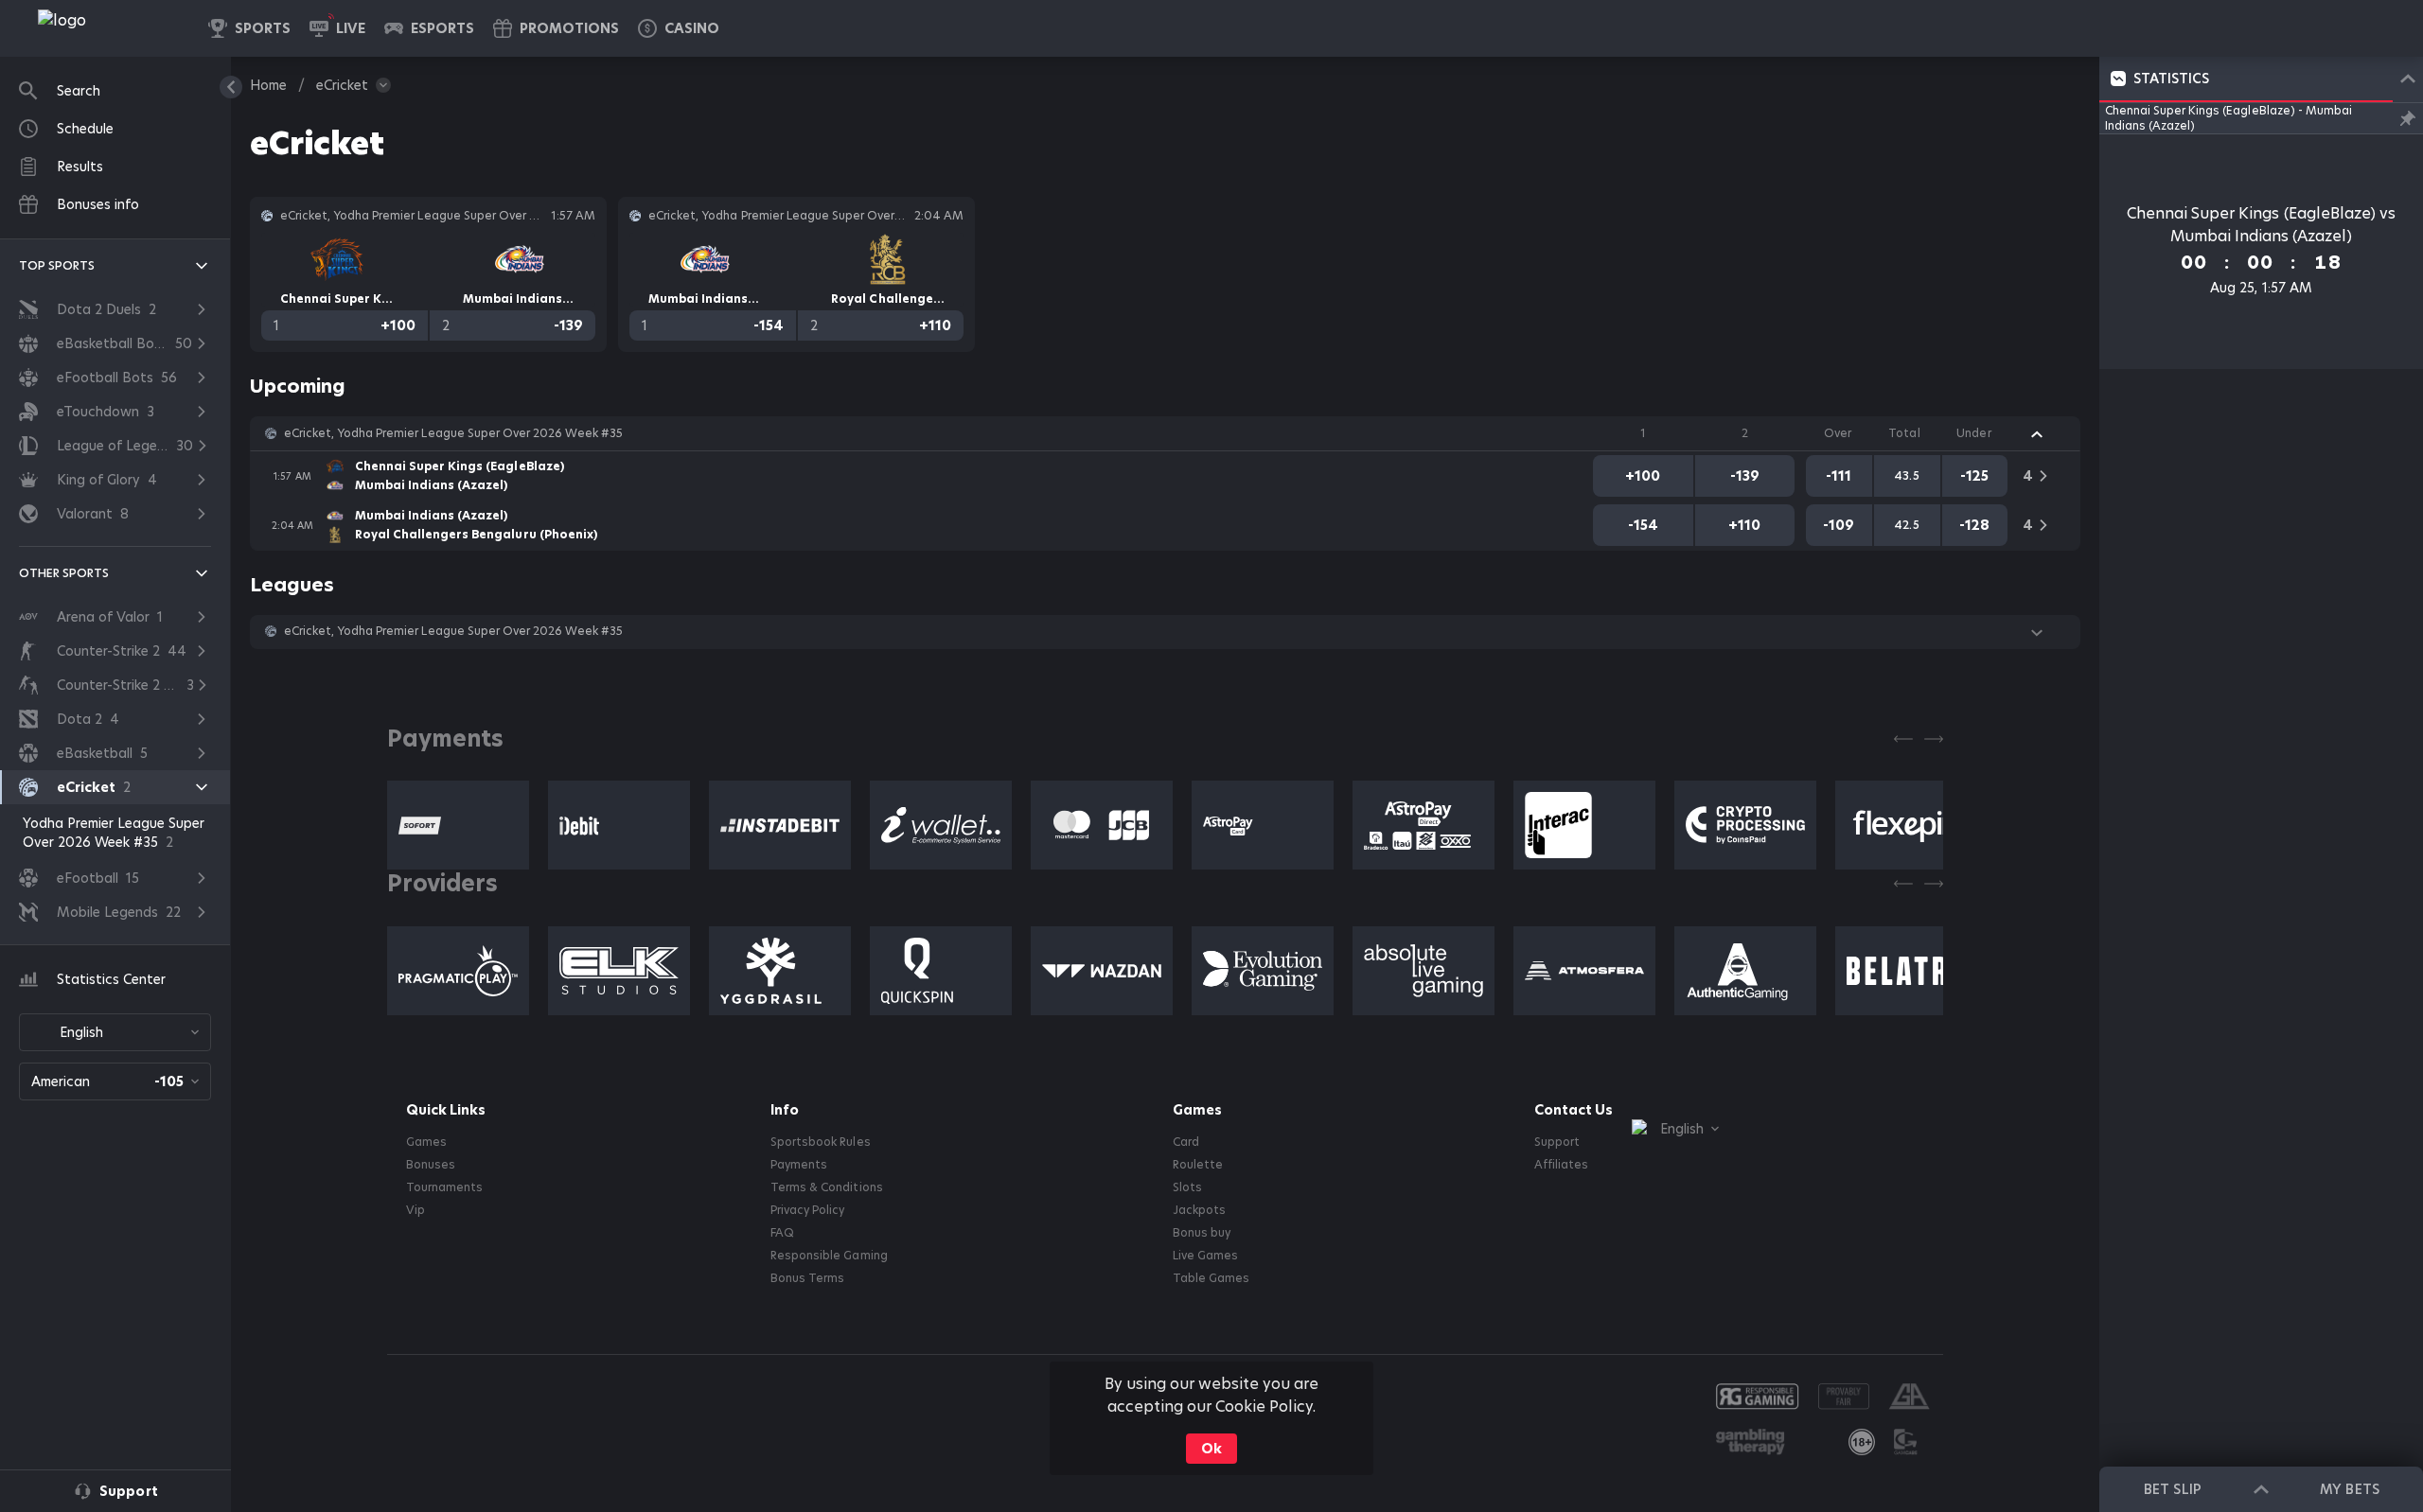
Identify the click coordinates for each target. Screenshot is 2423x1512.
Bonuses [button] (431, 1165)
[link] (104, 28)
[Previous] (1903, 739)
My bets (2349, 1489)
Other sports (64, 573)
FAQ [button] (782, 1233)
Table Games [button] (1211, 1278)
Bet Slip (2172, 1489)
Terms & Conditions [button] (826, 1187)
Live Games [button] (1205, 1256)
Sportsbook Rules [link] (820, 1142)
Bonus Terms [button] (807, 1278)
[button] (679, 28)
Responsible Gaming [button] (829, 1256)
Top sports (57, 265)
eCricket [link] (342, 85)
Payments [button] (799, 1165)
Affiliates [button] (1561, 1165)
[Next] (1934, 739)
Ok (1211, 1449)
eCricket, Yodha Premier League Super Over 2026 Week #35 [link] (453, 433)
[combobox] (115, 1032)
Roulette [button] (1198, 1165)
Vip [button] (416, 1210)
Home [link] (268, 85)
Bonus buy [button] (1202, 1233)
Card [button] (1186, 1142)
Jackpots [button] (1199, 1210)
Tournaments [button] (444, 1187)
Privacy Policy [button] (807, 1210)
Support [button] (1557, 1142)
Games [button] (426, 1142)
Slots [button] (1187, 1187)
